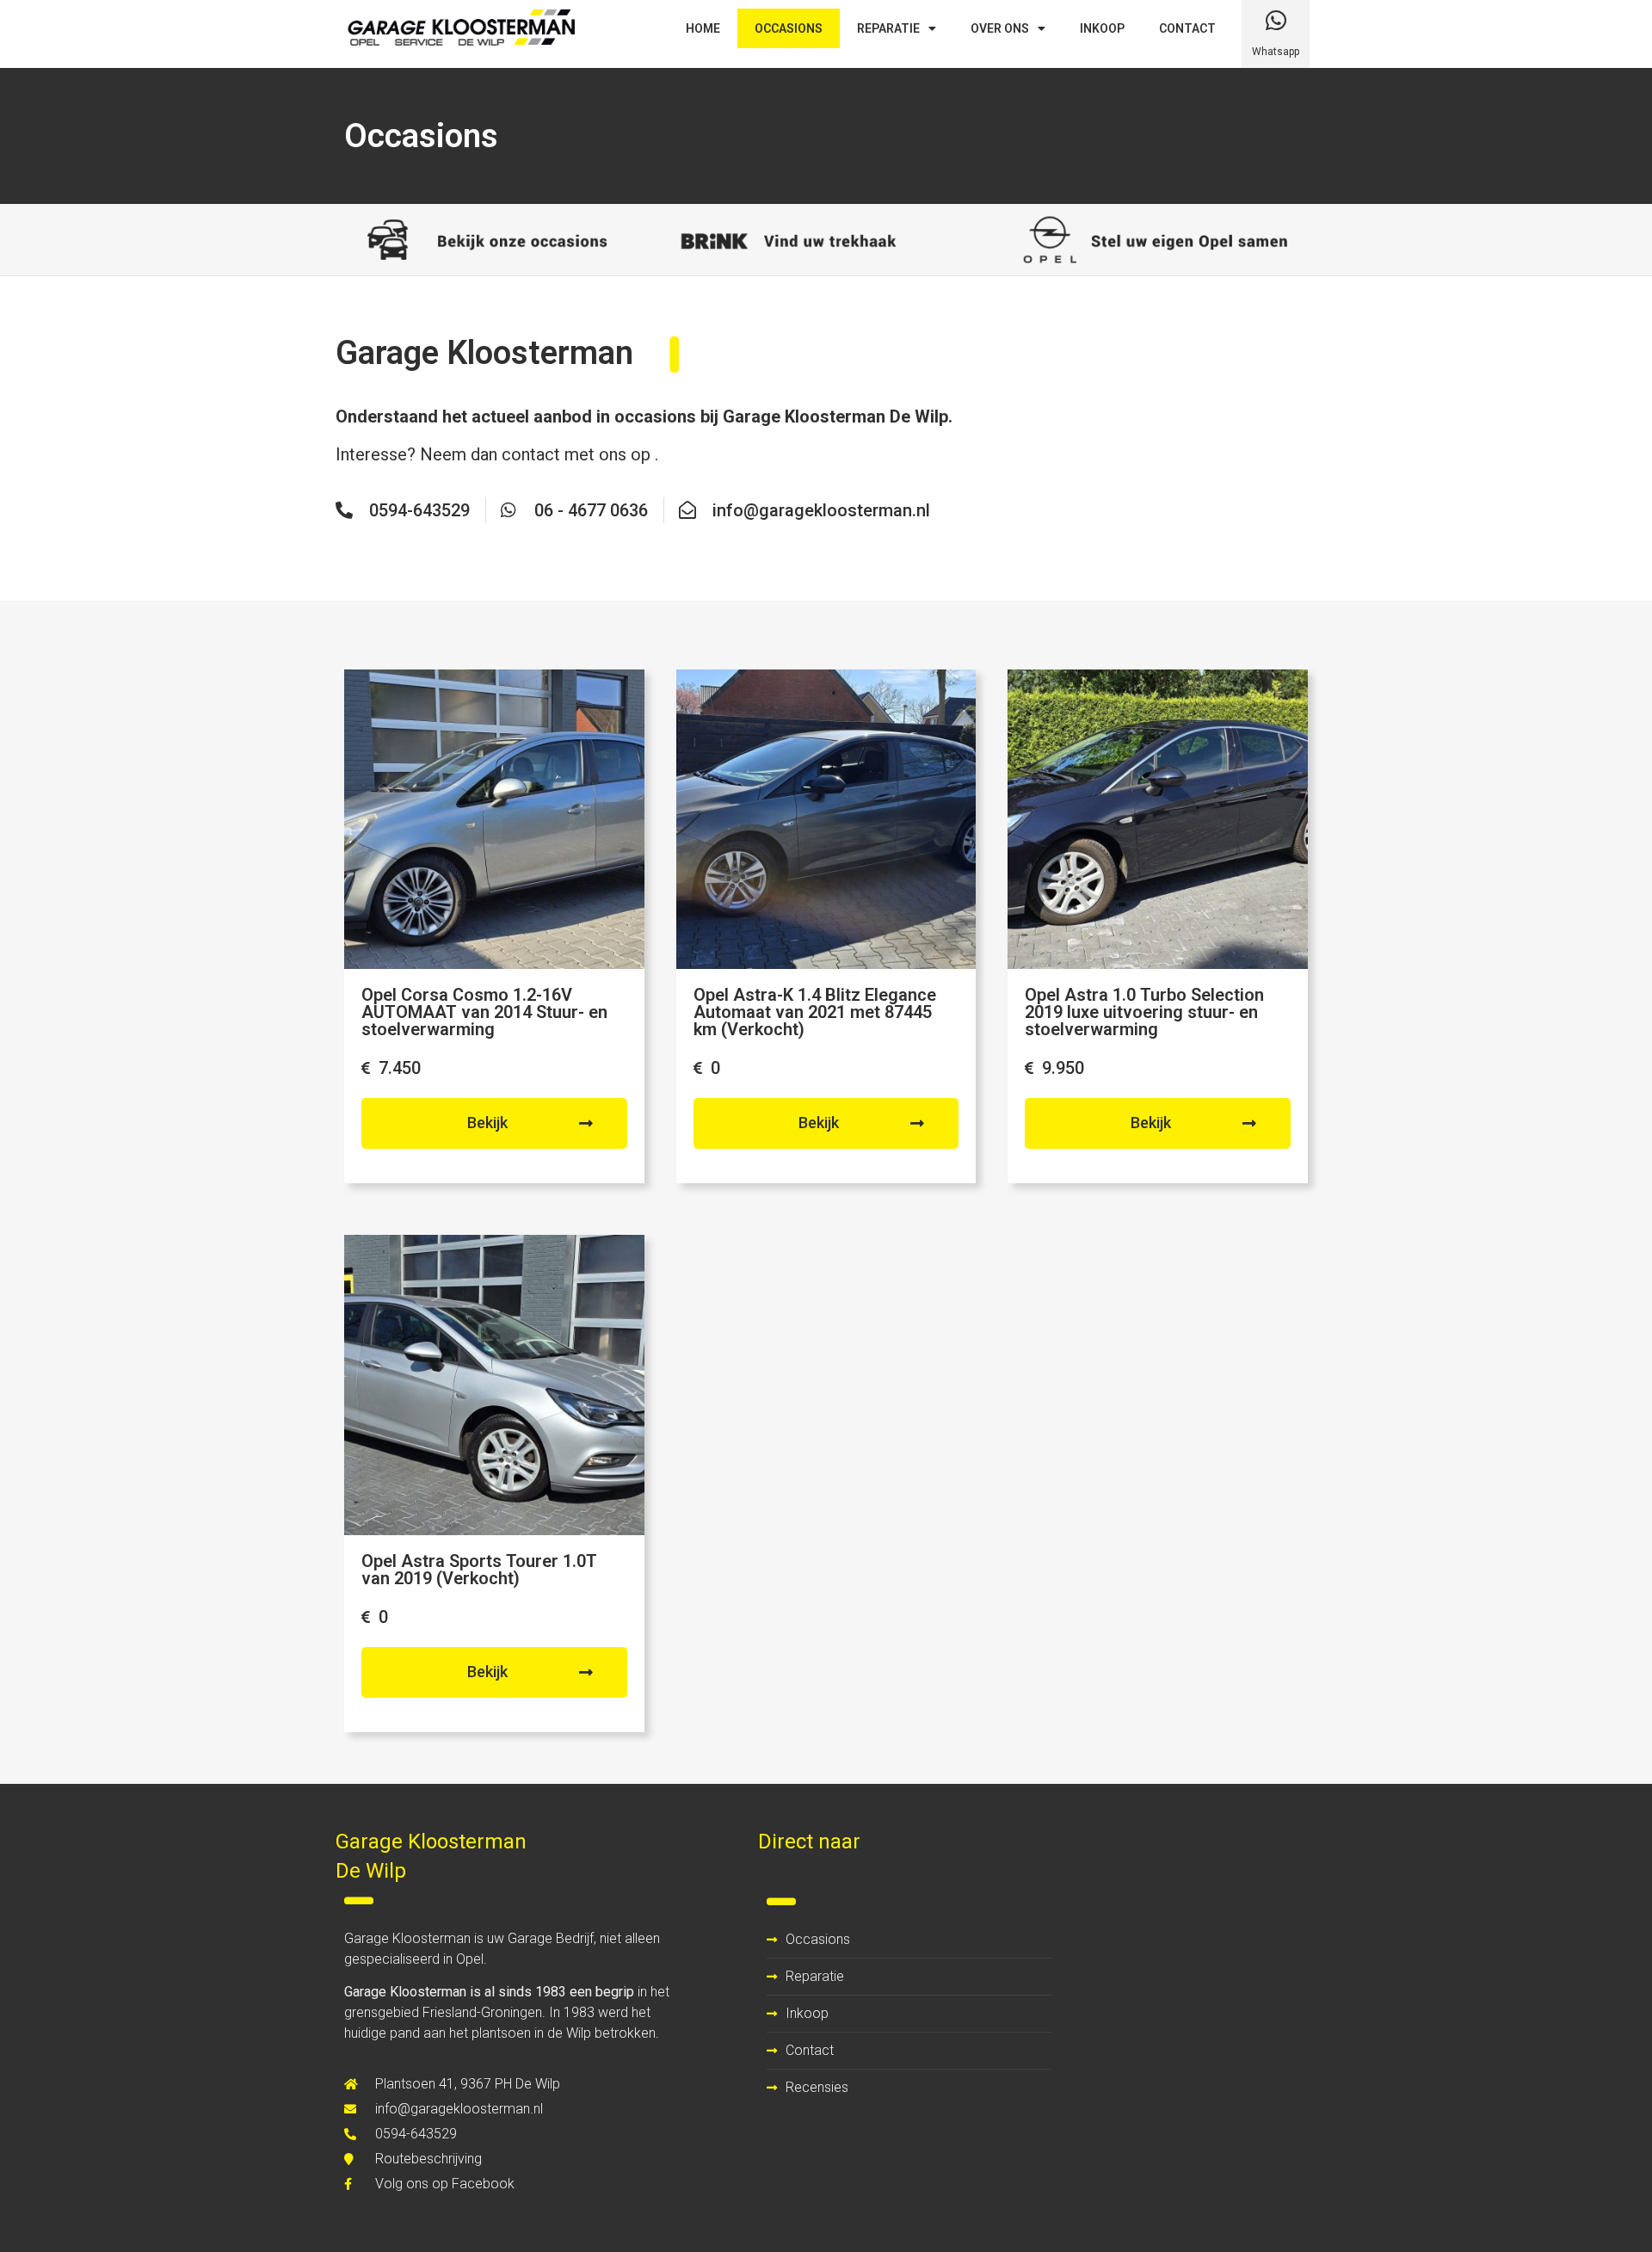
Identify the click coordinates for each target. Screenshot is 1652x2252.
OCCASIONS (789, 28)
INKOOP (1102, 28)
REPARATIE (888, 28)
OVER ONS (1000, 28)
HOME (703, 28)
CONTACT (1187, 28)
